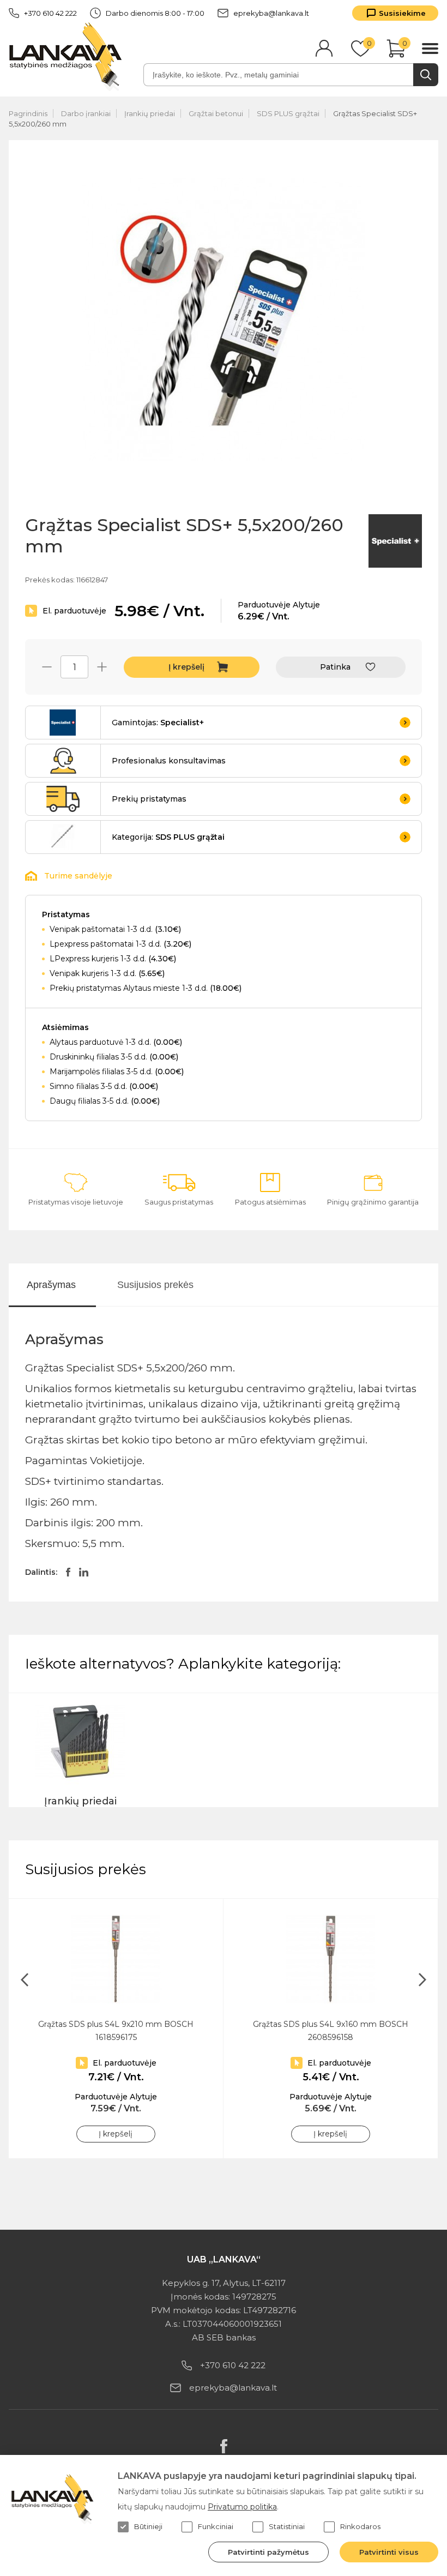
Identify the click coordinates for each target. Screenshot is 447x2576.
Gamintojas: (158, 723)
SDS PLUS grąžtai (288, 113)
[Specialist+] (395, 542)
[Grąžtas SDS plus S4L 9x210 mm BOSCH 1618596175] (116, 1959)
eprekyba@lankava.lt (271, 13)
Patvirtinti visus (389, 2552)
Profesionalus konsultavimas (169, 761)
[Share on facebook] (68, 1572)
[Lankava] (68, 56)
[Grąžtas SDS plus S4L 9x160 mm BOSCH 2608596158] (331, 1959)
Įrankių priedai (150, 113)
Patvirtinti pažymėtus (268, 2552)
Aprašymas (51, 1285)
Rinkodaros (360, 2526)
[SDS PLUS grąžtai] (63, 837)
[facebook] (224, 2446)
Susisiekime (402, 13)
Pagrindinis (28, 113)
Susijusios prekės (155, 1285)
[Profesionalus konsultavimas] (63, 761)
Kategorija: (168, 837)
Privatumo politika (242, 2507)
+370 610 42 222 (50, 13)
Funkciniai (216, 2526)
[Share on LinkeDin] (84, 1572)
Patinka (335, 667)
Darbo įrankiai (86, 113)
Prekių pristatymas (149, 799)
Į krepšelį (186, 667)
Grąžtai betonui (216, 113)
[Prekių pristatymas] (63, 799)
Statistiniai (287, 2526)
